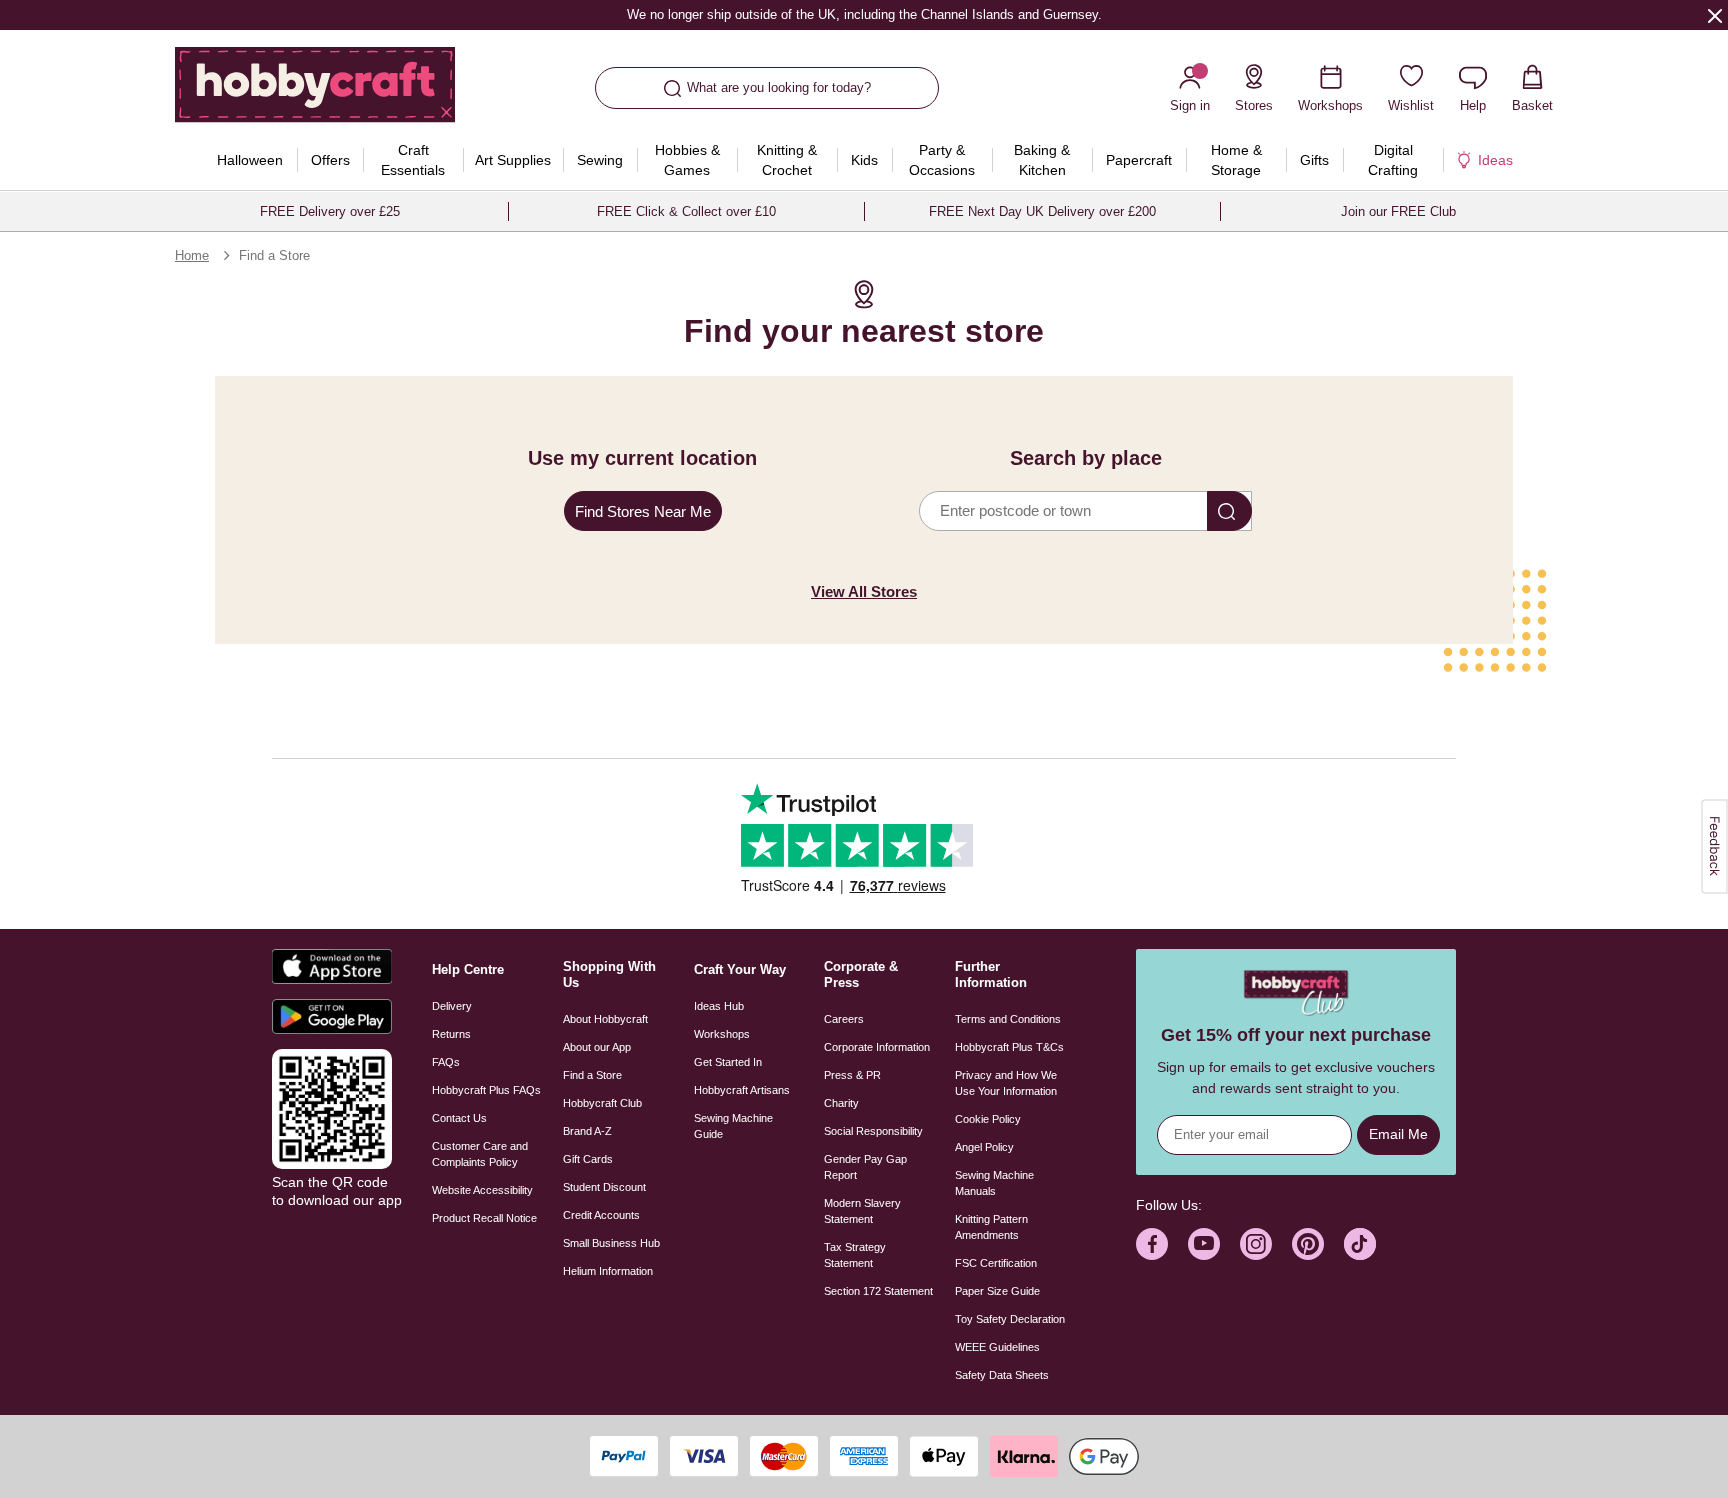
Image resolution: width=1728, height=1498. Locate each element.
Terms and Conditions (1008, 1019)
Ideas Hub (719, 1006)
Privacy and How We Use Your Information (1006, 1083)
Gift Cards (588, 1159)
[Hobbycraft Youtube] (1204, 1244)
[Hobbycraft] (315, 92)
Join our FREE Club (1398, 211)
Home (192, 255)
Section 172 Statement (878, 1291)
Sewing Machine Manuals (994, 1183)
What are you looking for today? (779, 87)
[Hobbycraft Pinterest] (1308, 1244)
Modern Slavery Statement (862, 1211)
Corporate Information (877, 1047)
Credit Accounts (601, 1215)
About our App (597, 1047)
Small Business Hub (611, 1243)
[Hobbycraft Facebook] (1152, 1244)
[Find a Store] (1229, 511)
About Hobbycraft (605, 1019)
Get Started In (728, 1062)
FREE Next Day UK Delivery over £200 (1042, 211)
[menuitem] (249, 160)
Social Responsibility (873, 1131)
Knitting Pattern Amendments (991, 1227)
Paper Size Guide (997, 1291)
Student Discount (604, 1187)
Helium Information (608, 1271)
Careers (844, 1019)
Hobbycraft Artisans (742, 1090)
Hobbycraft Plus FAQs (486, 1090)
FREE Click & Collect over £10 (686, 211)
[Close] (1715, 15)
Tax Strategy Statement (855, 1255)
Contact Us (459, 1118)
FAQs (446, 1062)
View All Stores (864, 591)
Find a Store (592, 1075)
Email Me (1398, 1134)
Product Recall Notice (484, 1218)
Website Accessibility (482, 1190)
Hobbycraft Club (602, 1103)
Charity (841, 1103)
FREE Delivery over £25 (330, 211)
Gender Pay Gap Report (865, 1167)
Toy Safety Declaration (1010, 1319)
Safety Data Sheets (1002, 1375)
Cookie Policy (988, 1119)
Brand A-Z (587, 1131)
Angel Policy (984, 1147)
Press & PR (852, 1075)
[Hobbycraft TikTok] (1360, 1244)
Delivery (452, 1006)
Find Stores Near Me (643, 511)
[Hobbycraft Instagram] (1256, 1244)
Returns (451, 1034)
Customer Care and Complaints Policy (480, 1154)
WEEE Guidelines (997, 1347)
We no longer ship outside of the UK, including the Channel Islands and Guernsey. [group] (863, 14)
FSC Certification (996, 1263)
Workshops (722, 1034)
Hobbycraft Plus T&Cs (1009, 1047)
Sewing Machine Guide (733, 1126)
